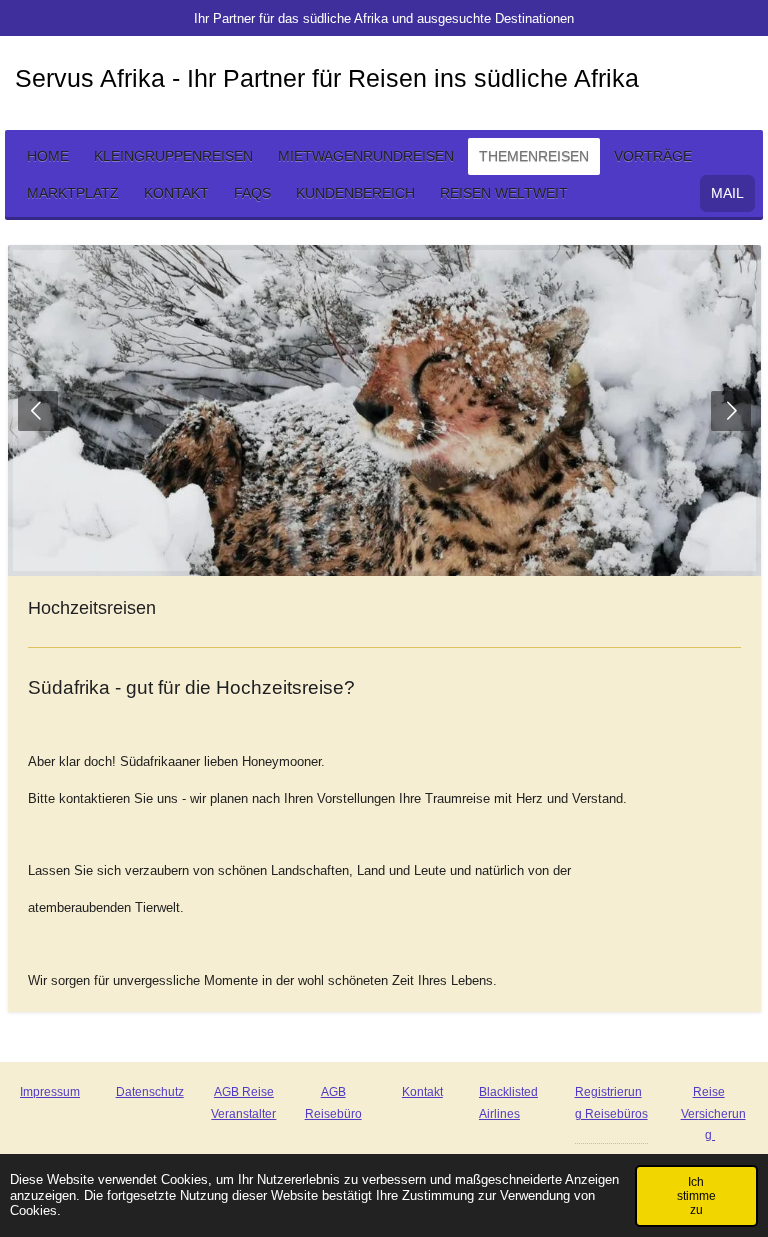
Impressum (50, 1092)
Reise (709, 1092)
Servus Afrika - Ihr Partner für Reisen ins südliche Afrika (327, 78)
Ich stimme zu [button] (696, 1195)
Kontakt (422, 1092)
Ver (690, 1114)
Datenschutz (150, 1092)
